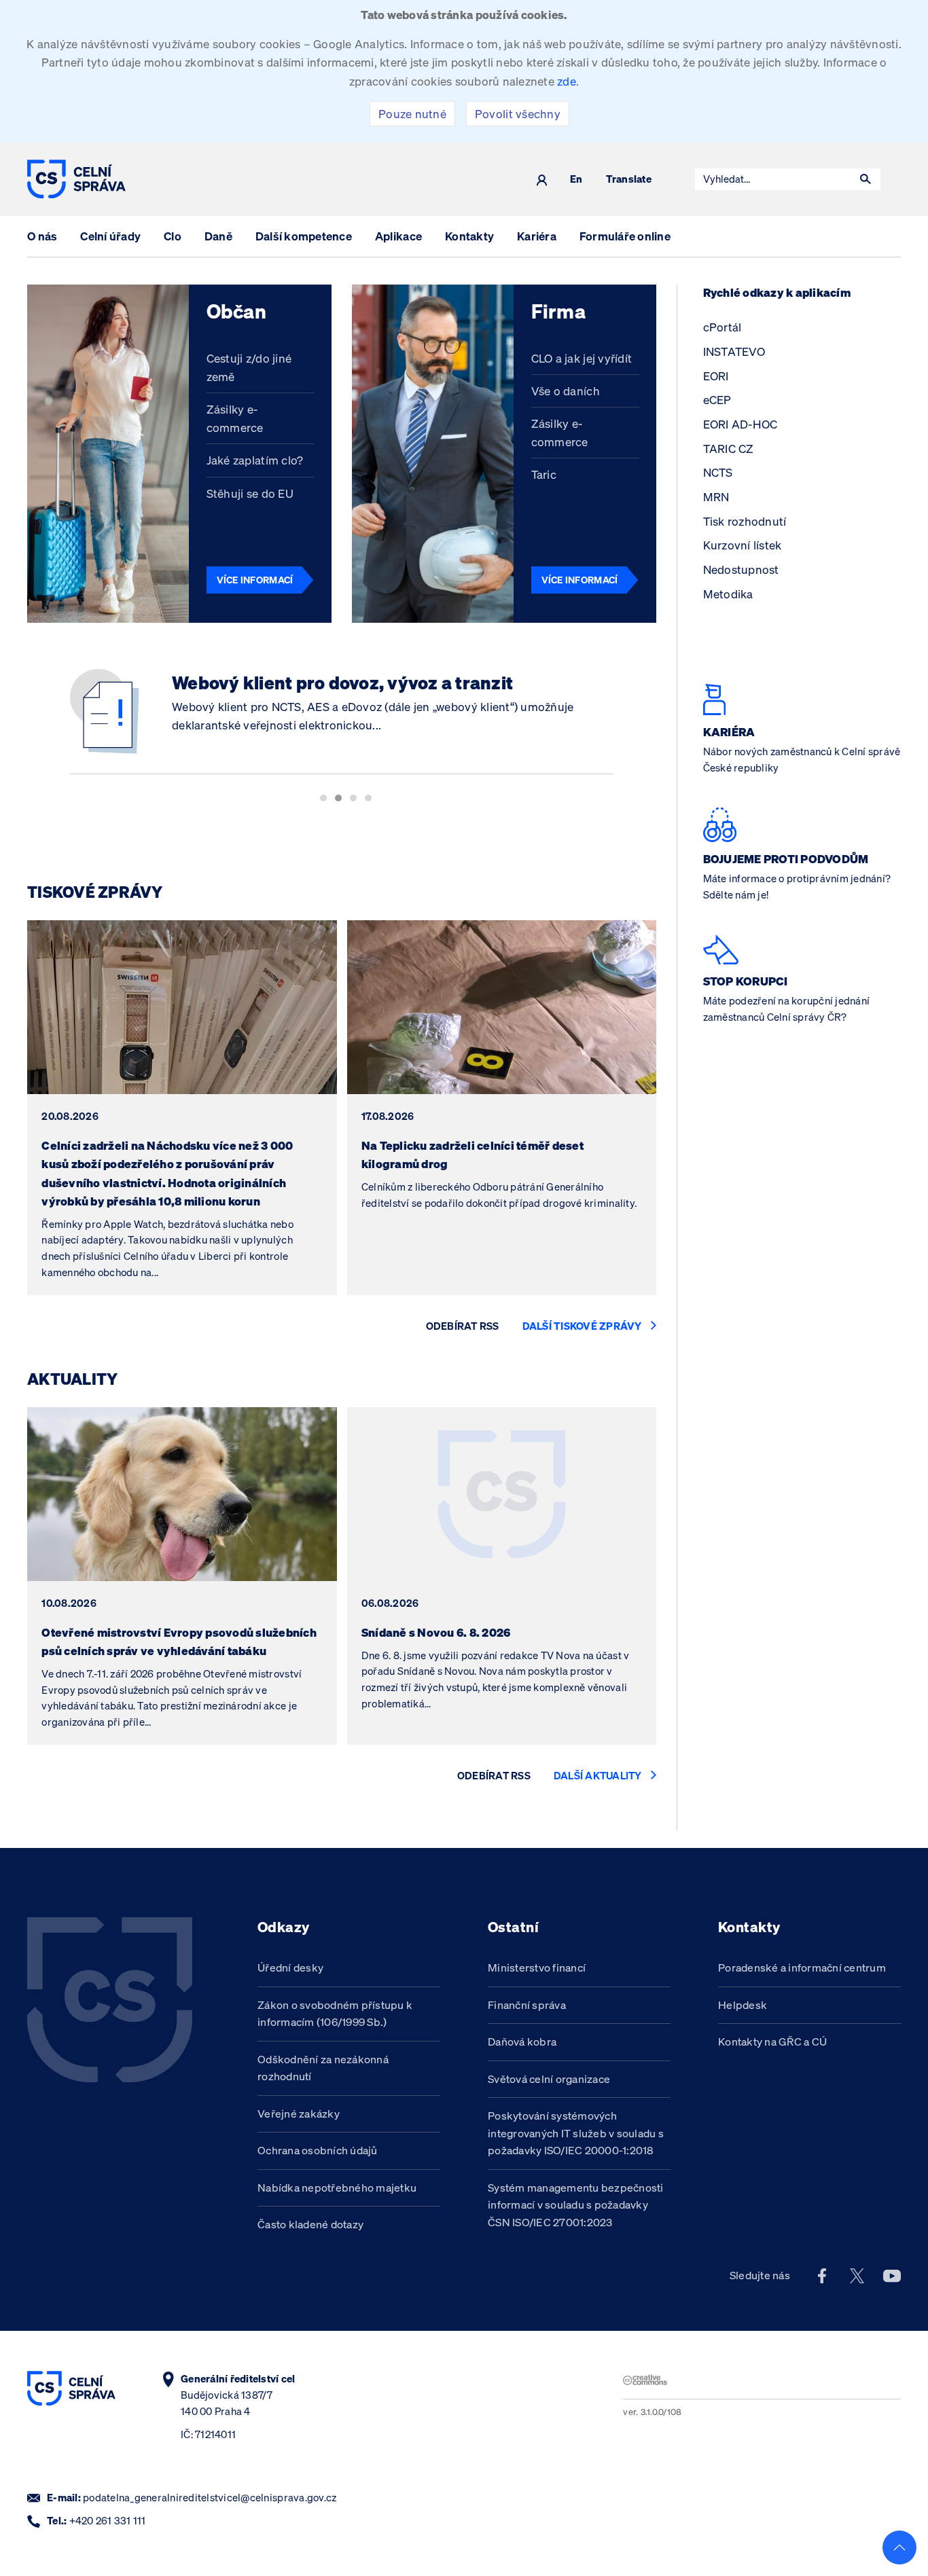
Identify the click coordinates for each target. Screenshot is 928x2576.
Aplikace (398, 236)
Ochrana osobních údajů (318, 2150)
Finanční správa (527, 2005)
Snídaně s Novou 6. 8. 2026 (436, 1632)
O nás (42, 236)
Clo (173, 236)
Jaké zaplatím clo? (255, 460)
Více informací (255, 580)
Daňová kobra (522, 2042)
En (576, 180)
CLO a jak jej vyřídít (582, 358)
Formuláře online (625, 236)
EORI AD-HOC (740, 424)
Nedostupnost (741, 569)
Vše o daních (566, 391)
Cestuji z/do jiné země (249, 367)
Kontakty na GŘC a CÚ (772, 2042)
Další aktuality (598, 1776)
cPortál (722, 327)
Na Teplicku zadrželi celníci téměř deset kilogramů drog (472, 1155)
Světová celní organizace (549, 2079)
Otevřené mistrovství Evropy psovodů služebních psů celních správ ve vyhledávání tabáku (179, 1641)
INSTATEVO (734, 351)
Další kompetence (304, 236)
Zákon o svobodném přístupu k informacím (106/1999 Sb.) (335, 2014)
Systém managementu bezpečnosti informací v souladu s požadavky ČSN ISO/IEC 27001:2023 (576, 2205)
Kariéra (537, 236)
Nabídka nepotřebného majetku (337, 2188)
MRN (716, 497)
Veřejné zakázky (299, 2114)
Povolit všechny (518, 114)
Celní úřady (110, 236)
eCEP (717, 400)
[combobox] (773, 179)
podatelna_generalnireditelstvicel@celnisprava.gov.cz (210, 2498)
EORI (716, 376)
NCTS (718, 472)
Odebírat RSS (463, 1326)
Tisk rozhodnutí (745, 521)
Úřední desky (290, 1967)
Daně (218, 236)
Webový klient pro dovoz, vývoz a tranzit (342, 683)
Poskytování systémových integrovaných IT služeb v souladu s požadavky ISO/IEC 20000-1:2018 (576, 2133)
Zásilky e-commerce (235, 418)
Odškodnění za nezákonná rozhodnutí (323, 2068)
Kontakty (469, 236)
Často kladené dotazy (310, 2224)
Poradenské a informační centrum (802, 1967)
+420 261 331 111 (108, 2521)
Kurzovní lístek (743, 545)
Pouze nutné (412, 114)
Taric (544, 474)
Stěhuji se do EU (250, 493)
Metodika (728, 594)
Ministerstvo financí (537, 1967)
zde (567, 81)
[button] (865, 179)
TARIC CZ (729, 449)
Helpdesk (743, 2005)
